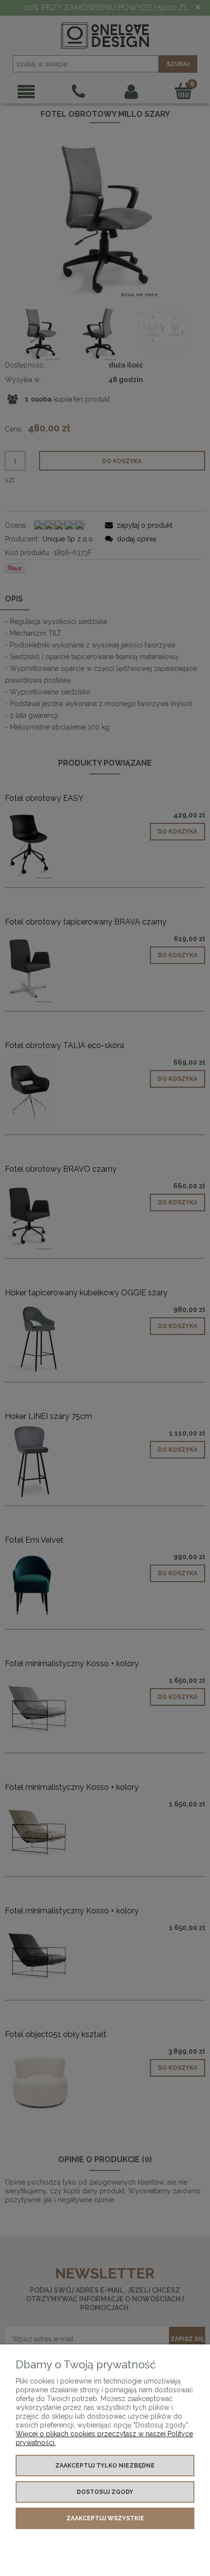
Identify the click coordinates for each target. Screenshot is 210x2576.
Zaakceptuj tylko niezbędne (105, 2466)
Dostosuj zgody (105, 2492)
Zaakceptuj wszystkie (105, 2518)
